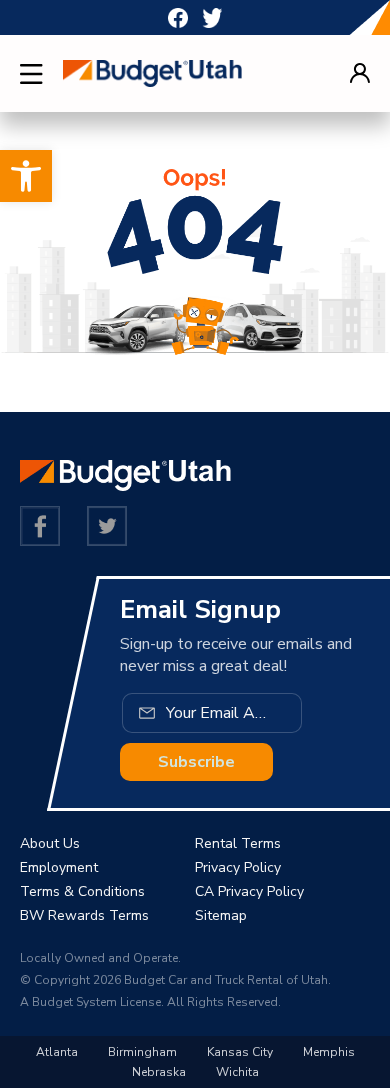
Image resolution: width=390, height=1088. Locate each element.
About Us (50, 843)
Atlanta (57, 1052)
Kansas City (240, 1052)
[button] (26, 176)
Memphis (329, 1052)
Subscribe (196, 762)
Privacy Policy (238, 867)
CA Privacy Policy (249, 891)
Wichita (237, 1072)
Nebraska (159, 1072)
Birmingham (142, 1052)
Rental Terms (238, 843)
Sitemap (221, 915)
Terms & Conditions (82, 891)
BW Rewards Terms (84, 915)
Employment (59, 867)
